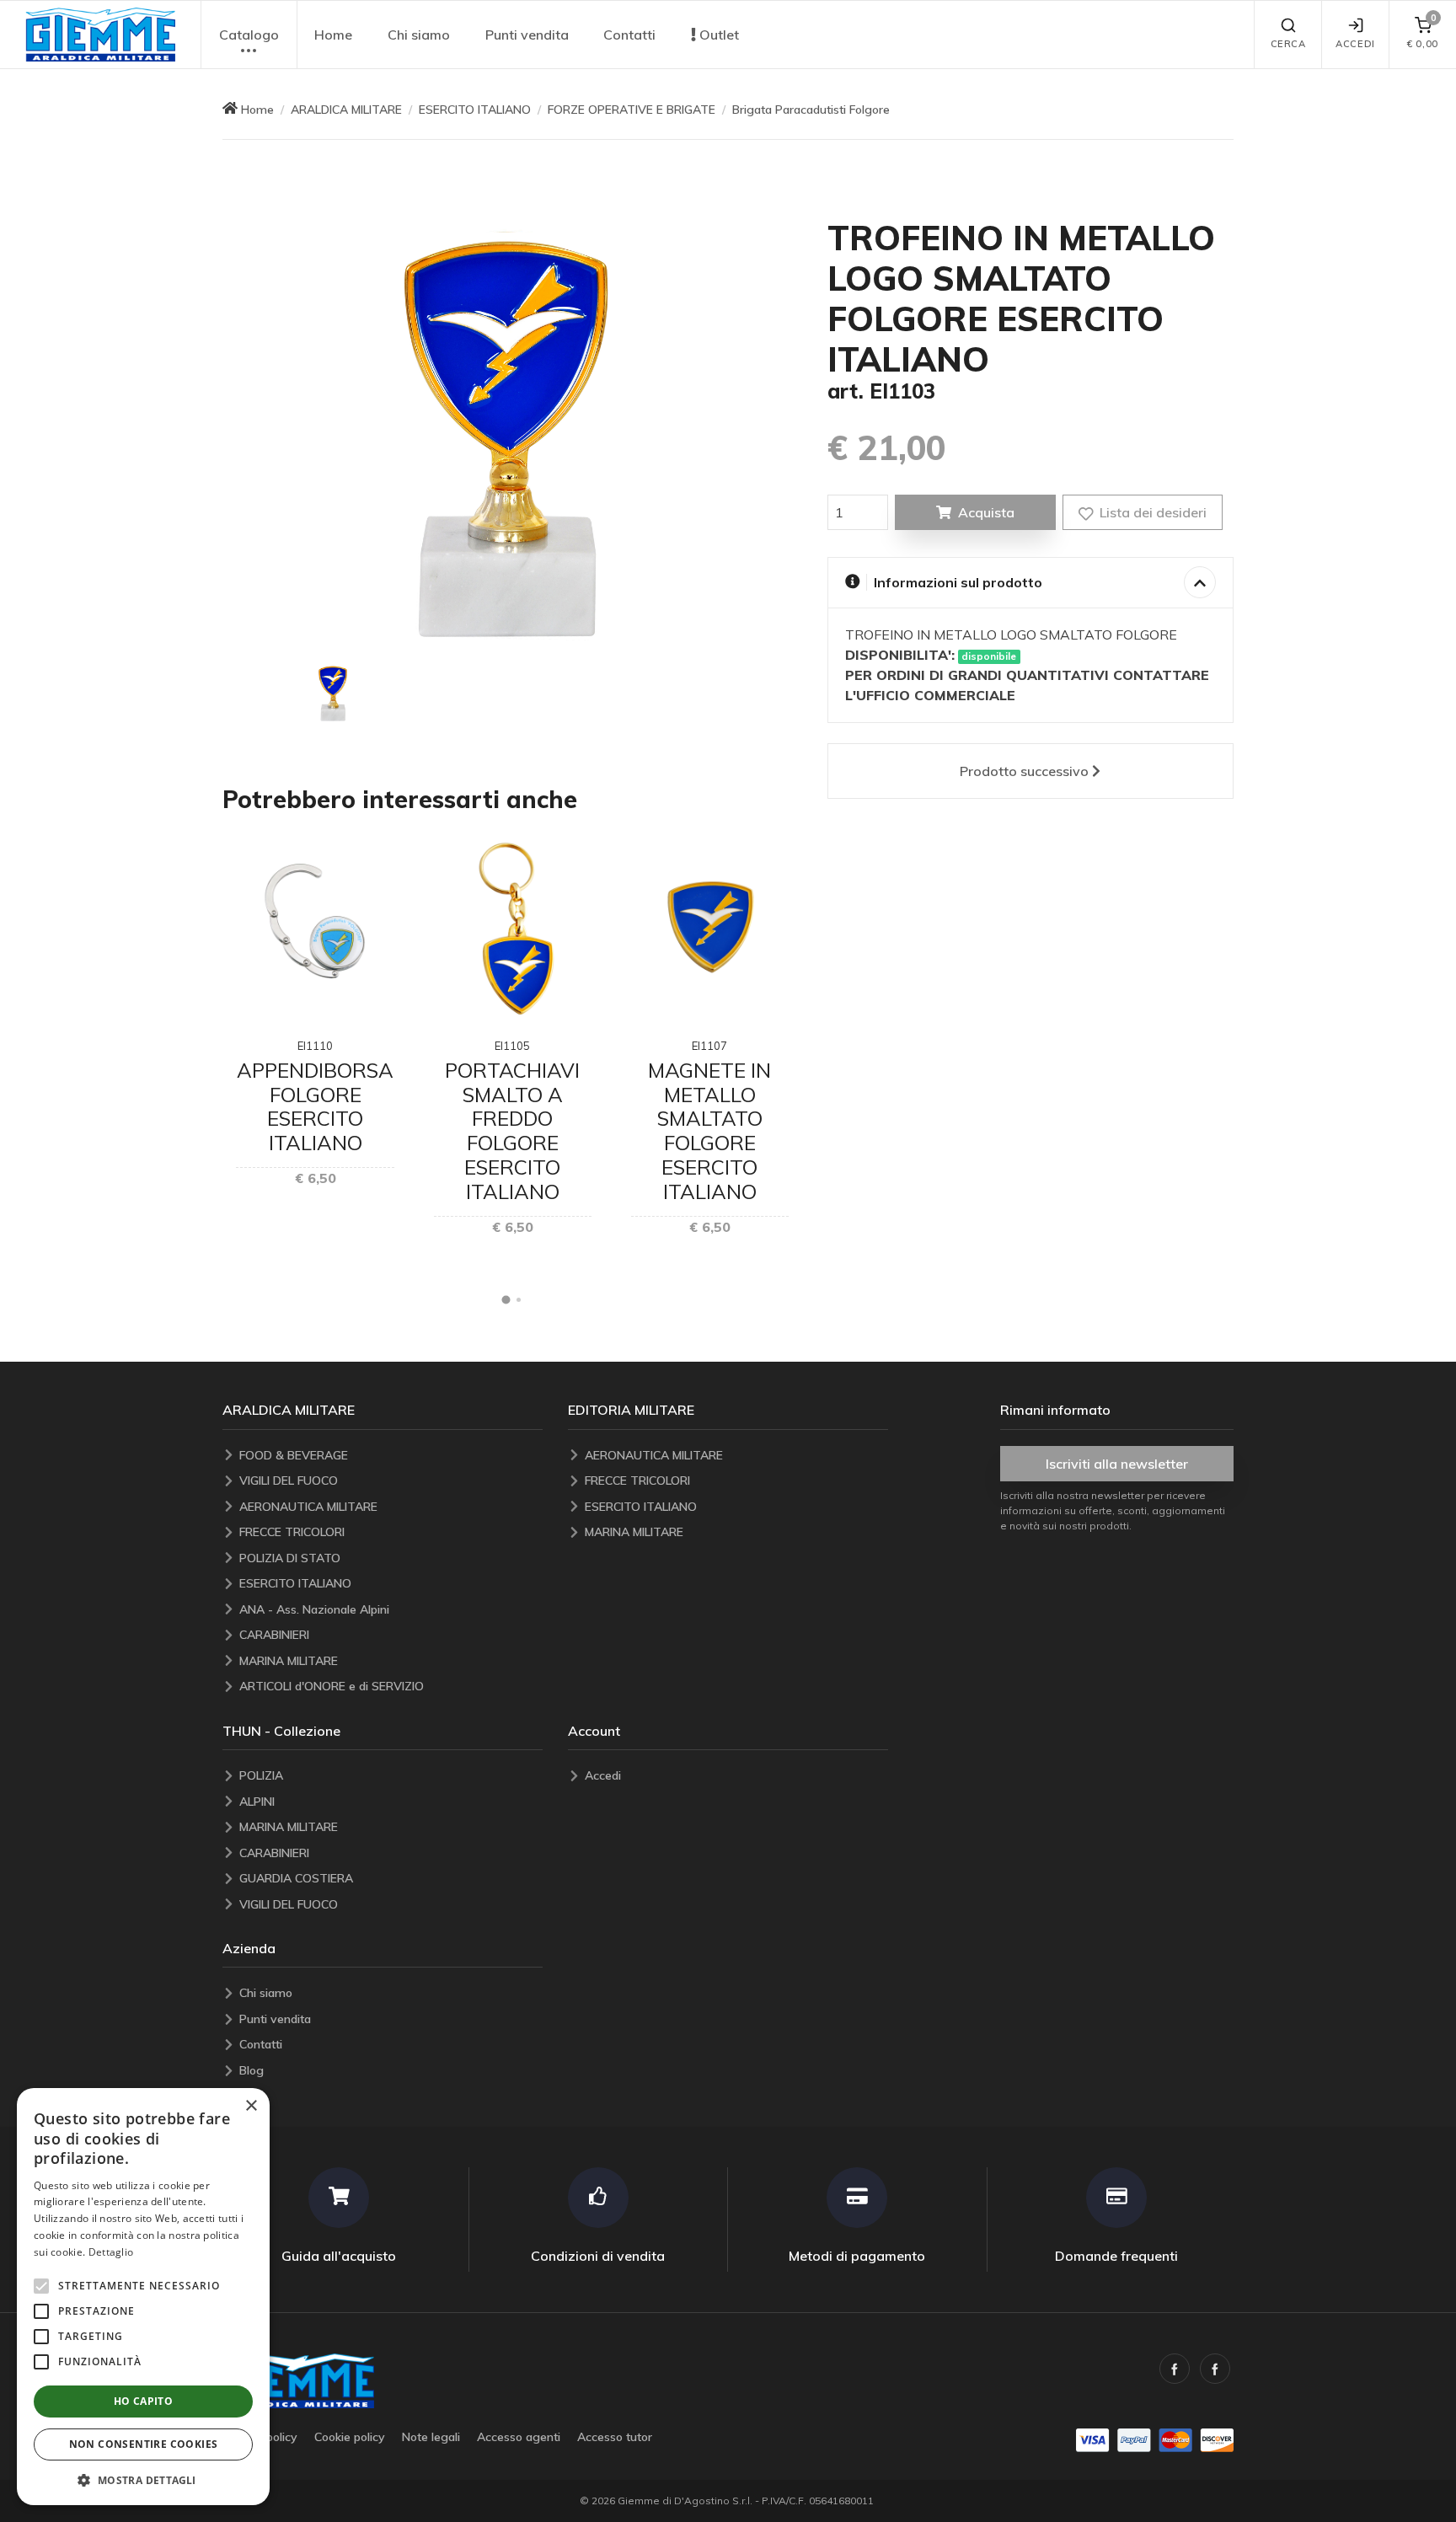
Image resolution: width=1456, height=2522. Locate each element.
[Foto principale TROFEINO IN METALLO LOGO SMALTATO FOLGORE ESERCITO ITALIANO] (512, 433)
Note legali (431, 2437)
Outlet (717, 35)
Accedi (1355, 44)
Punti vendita (527, 35)
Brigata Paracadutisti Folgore (811, 110)
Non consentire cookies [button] (144, 2444)
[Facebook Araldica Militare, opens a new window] (1215, 2369)
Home (333, 35)
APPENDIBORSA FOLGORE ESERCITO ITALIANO (315, 1106)
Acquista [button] (986, 512)
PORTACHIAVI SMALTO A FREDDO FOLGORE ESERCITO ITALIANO (512, 1131)
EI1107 (709, 1046)
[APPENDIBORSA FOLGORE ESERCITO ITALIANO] (315, 929)
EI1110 (315, 1046)
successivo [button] (1024, 771)
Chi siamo (419, 35)
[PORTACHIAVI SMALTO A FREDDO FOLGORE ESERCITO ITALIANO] (513, 929)
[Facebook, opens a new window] (1175, 2369)
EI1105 (512, 1046)
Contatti (629, 35)
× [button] (251, 2106)
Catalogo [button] (249, 35)
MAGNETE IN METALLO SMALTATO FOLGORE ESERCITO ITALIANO (709, 1131)
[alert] (143, 2297)
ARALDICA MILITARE (346, 110)
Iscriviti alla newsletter (1117, 1464)
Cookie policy (350, 2437)
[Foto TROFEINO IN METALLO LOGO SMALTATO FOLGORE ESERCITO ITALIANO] (334, 693)
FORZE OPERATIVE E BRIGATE (632, 110)
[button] (100, 35)
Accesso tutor (615, 2437)
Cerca (1288, 44)
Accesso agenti (519, 2437)
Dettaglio (111, 2252)
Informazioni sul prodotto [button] (958, 582)
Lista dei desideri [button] (1151, 512)
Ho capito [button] (144, 2401)
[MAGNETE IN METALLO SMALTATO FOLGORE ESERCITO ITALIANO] (710, 929)
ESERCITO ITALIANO (475, 110)
